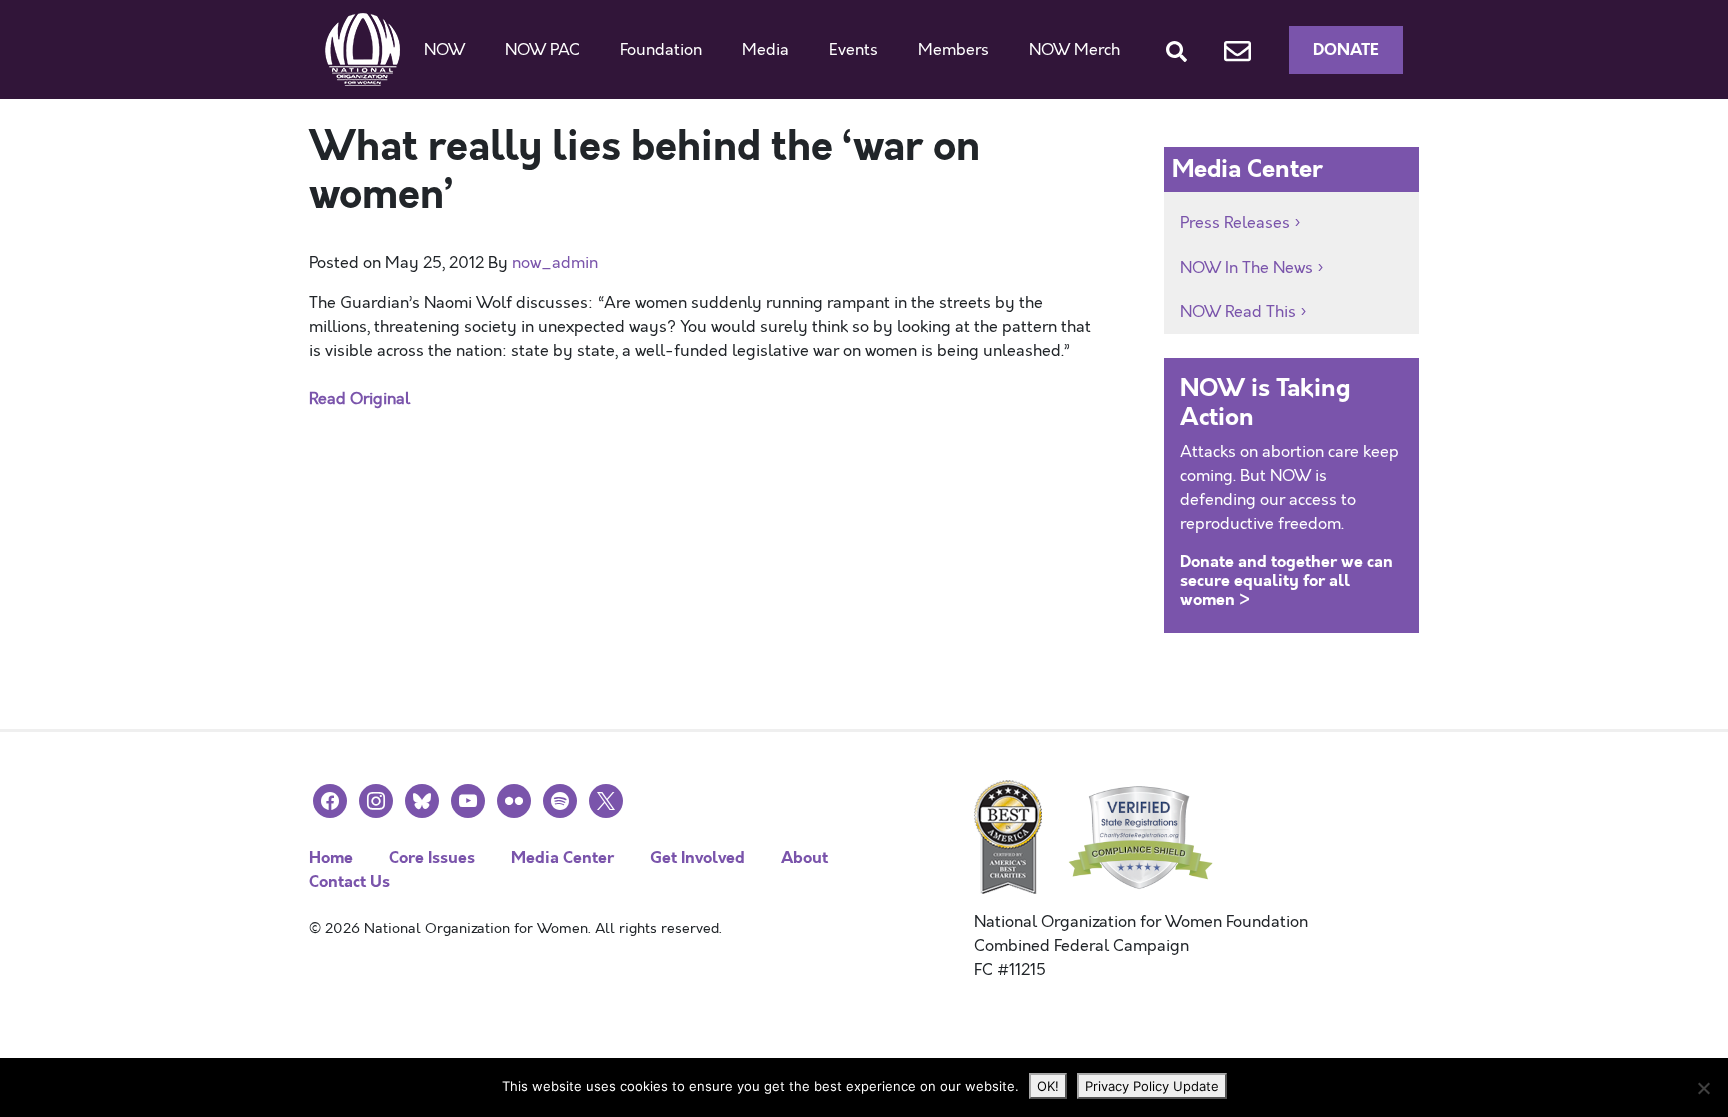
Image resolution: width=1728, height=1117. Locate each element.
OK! (1048, 1086)
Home (331, 857)
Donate (1346, 49)
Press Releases (1235, 223)
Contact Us (349, 881)
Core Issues (432, 857)
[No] (1703, 1088)
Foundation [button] (661, 50)
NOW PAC (542, 50)
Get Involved (697, 857)
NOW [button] (444, 50)
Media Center (562, 857)
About (804, 857)
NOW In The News (1246, 268)
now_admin (555, 263)
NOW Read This (1238, 312)
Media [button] (765, 50)
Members (953, 50)
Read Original (359, 399)
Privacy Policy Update (1152, 1086)
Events (853, 50)
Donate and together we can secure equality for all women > (1286, 580)
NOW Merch (1074, 50)
